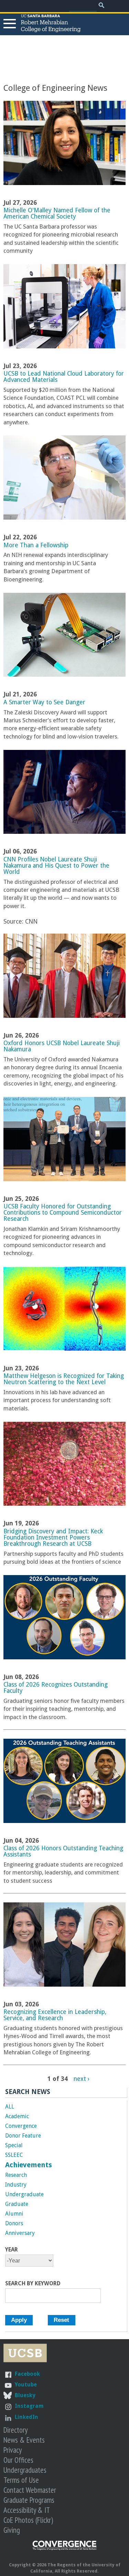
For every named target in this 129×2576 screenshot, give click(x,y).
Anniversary (20, 2233)
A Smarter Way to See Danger (44, 702)
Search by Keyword (33, 2284)
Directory (15, 2430)
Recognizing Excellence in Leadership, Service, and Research (55, 2015)
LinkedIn (26, 2417)
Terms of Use (21, 2480)
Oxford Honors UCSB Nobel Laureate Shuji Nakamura (62, 1046)
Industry (16, 2185)
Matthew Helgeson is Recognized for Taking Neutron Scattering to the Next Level (64, 1379)
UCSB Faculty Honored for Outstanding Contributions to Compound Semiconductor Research (63, 1213)
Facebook (27, 2374)
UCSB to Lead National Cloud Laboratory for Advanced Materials (64, 377)
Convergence (21, 2126)
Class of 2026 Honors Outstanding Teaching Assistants (63, 1851)
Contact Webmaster (30, 2490)
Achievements (29, 2165)
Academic (17, 2116)
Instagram (29, 2406)
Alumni (14, 2214)
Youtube (26, 2385)
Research (16, 2175)
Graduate (17, 2204)
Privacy (13, 2450)
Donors (14, 2223)
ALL (10, 2107)
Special (14, 2145)
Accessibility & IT (27, 2510)
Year (12, 2250)
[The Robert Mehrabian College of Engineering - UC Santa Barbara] (51, 29)
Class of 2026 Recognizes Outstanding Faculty (56, 1688)
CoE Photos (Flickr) (28, 2520)
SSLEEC (14, 2155)
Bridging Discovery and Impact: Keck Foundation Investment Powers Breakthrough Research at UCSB (53, 1537)
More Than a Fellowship (36, 545)
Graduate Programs (29, 2500)
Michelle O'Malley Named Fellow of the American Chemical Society (57, 213)
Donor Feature (23, 2136)
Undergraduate (24, 2194)
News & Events (24, 2440)
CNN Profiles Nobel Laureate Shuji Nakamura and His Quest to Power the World (56, 866)
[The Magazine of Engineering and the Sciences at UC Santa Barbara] (65, 2549)
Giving (12, 2530)
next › (82, 2078)
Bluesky (25, 2395)
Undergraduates (25, 2470)
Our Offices (18, 2460)
